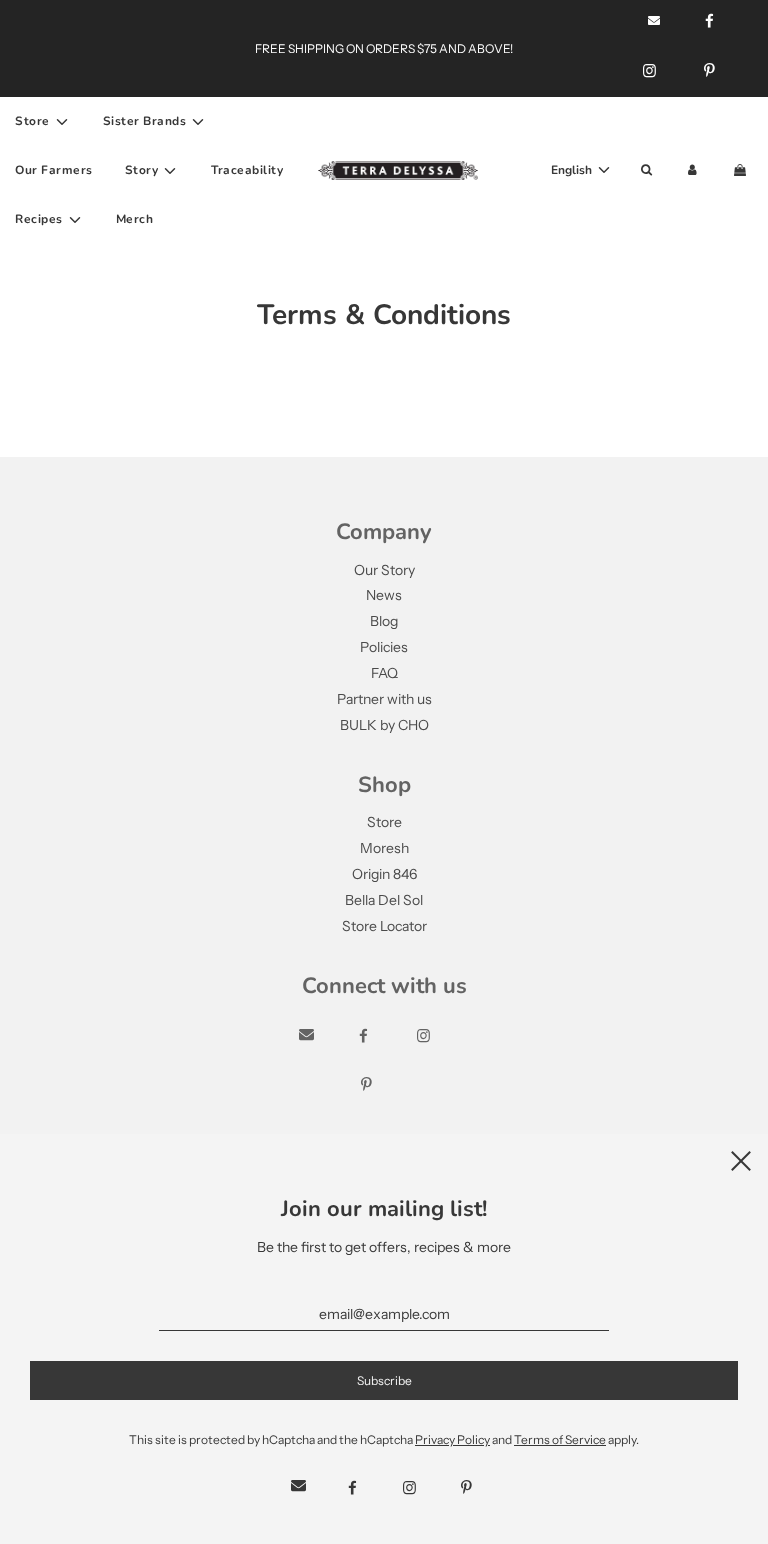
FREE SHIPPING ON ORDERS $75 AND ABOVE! (384, 48)
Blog (384, 621)
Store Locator (384, 926)
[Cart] (742, 170)
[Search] (646, 170)
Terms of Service (560, 1439)
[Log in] (692, 170)
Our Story (384, 570)
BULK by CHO (384, 725)
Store (384, 822)
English (573, 170)
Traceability (247, 170)
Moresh (384, 848)
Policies (384, 647)
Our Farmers (54, 170)
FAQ (384, 673)
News (384, 595)
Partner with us (384, 699)
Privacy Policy (452, 1439)
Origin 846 (384, 874)
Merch (135, 219)
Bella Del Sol (384, 900)
